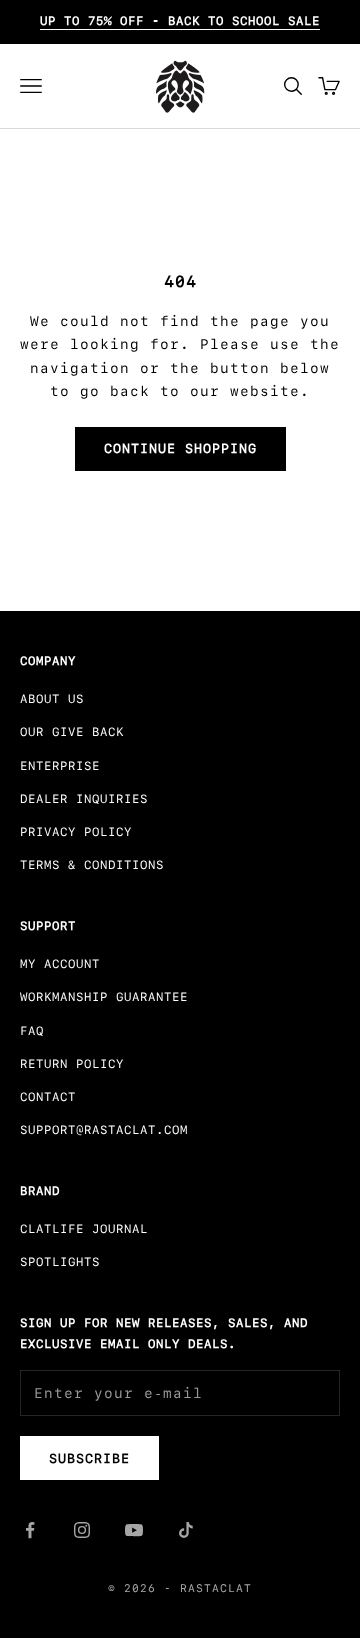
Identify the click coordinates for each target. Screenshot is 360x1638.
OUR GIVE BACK (72, 732)
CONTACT (48, 1097)
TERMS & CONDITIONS (92, 865)
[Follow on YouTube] (134, 1530)
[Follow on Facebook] (30, 1530)
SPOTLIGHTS (60, 1262)
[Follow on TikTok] (186, 1530)
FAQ (32, 1031)
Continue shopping (180, 448)
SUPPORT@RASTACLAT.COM (104, 1130)
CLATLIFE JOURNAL (84, 1229)
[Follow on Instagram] (82, 1530)
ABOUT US (52, 699)
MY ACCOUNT (60, 964)
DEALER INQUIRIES (84, 799)
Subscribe (89, 1458)
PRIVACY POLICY (76, 832)
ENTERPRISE (60, 766)
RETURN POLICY (72, 1064)
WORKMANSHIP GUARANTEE (104, 997)
